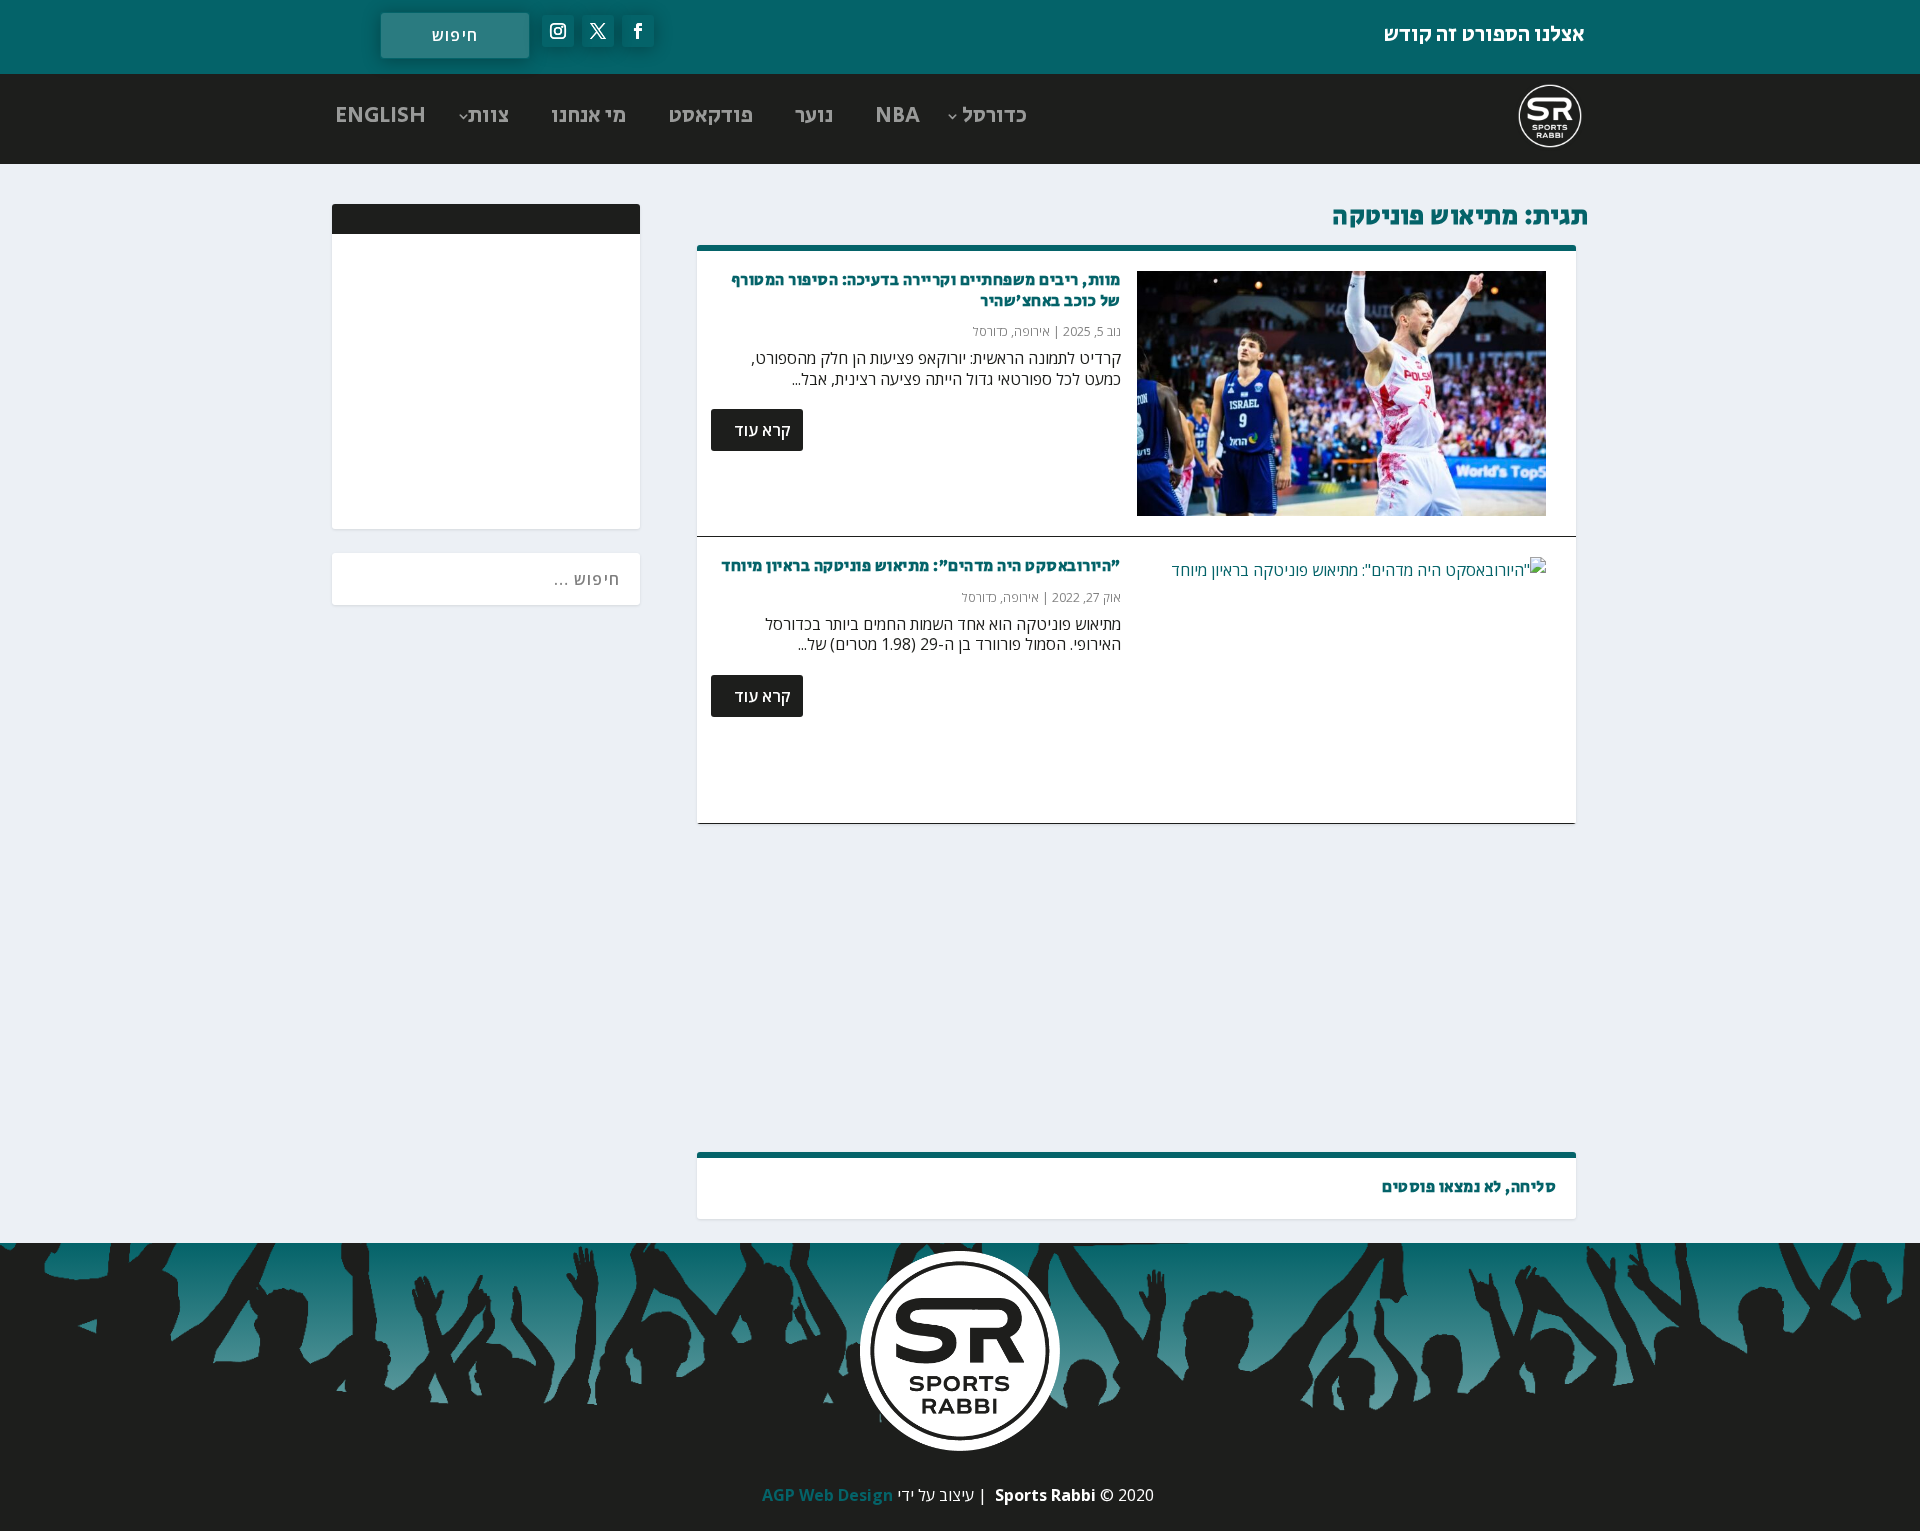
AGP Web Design (827, 1495)
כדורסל (994, 116)
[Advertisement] (1136, 988)
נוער (814, 116)
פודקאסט (710, 116)
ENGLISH (380, 116)
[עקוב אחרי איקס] (598, 31)
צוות (488, 116)
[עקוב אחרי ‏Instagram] (558, 31)
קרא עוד (762, 430)
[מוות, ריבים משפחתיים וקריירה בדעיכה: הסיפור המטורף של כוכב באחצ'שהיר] (1342, 394)
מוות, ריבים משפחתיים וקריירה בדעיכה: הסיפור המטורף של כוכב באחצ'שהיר (926, 291)
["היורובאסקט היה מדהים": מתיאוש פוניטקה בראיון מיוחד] (1342, 680)
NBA (897, 116)
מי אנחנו (588, 116)
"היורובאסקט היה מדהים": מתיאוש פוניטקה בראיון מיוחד (921, 566)
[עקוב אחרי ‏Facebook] (638, 31)
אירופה (1032, 331)
